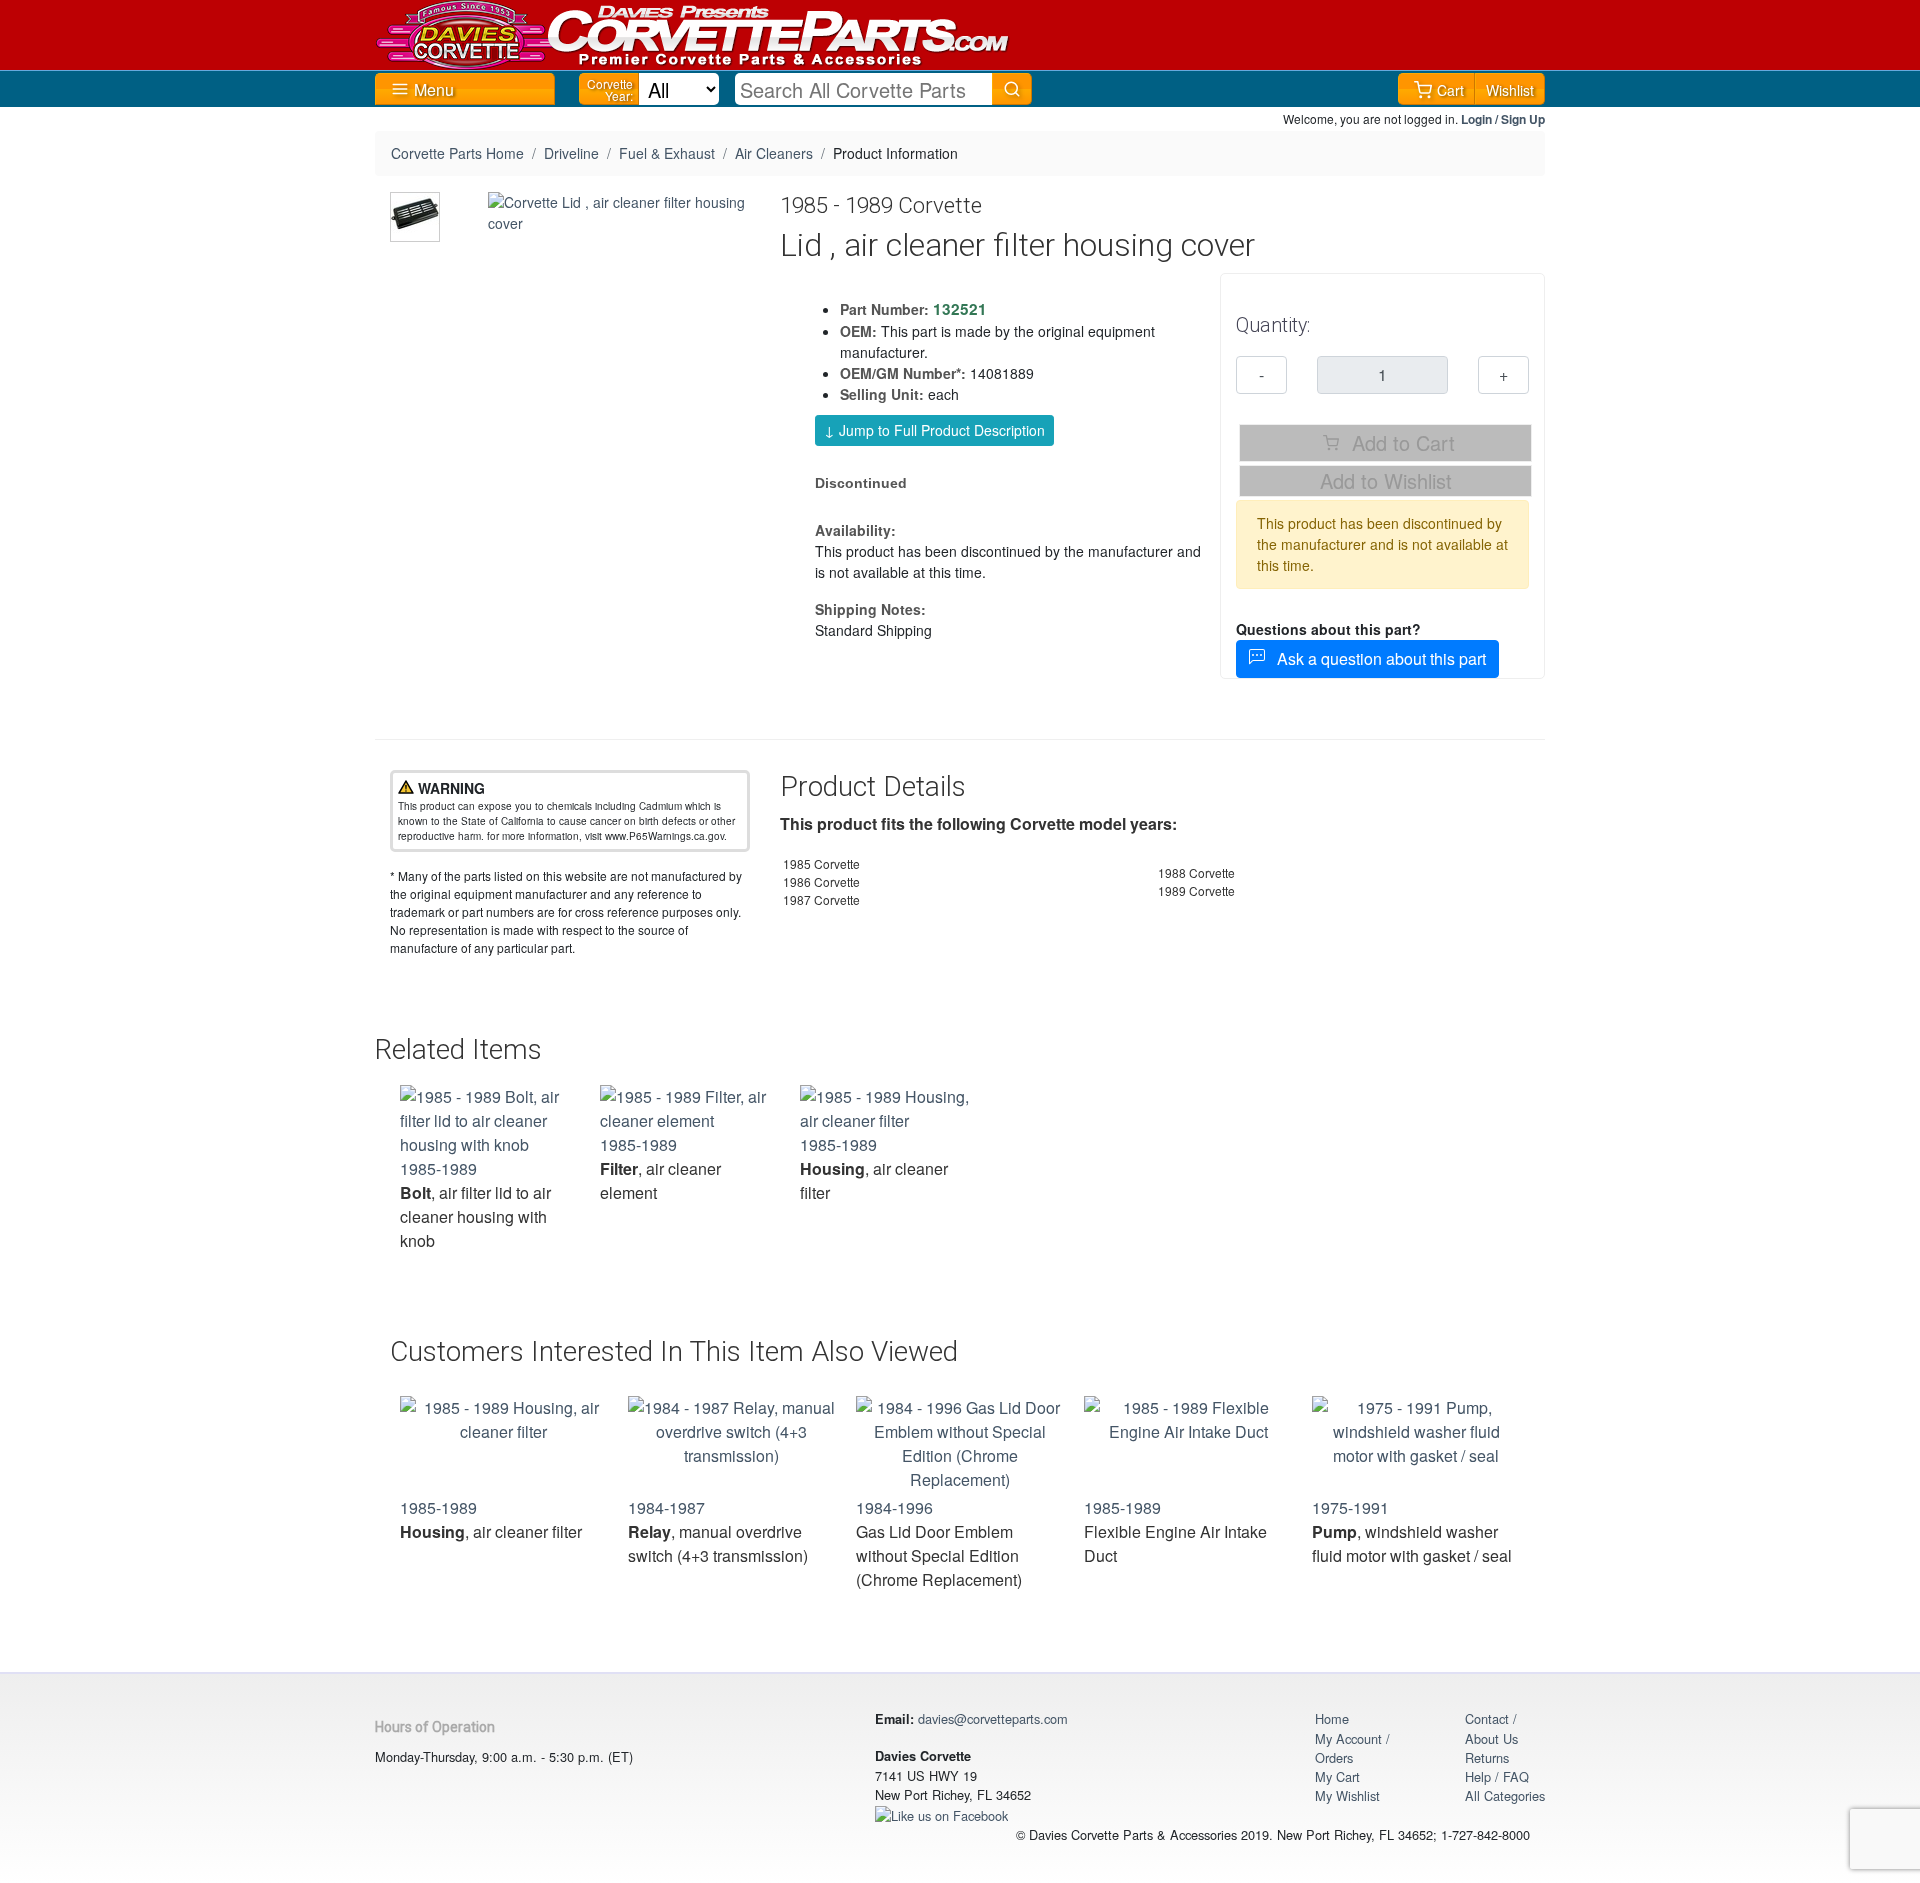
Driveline (571, 153)
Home (1332, 1718)
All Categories (1505, 1795)
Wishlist (1510, 90)
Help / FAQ (1497, 1776)
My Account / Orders (1352, 1748)
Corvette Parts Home (457, 153)
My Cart (1337, 1776)
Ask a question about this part (1375, 658)
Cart (1450, 90)
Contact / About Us (1491, 1728)
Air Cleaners (774, 153)
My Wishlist (1347, 1795)
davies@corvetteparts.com (993, 1718)
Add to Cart (1400, 442)
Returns (1487, 1757)
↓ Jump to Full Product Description (934, 430)
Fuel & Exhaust (667, 153)
